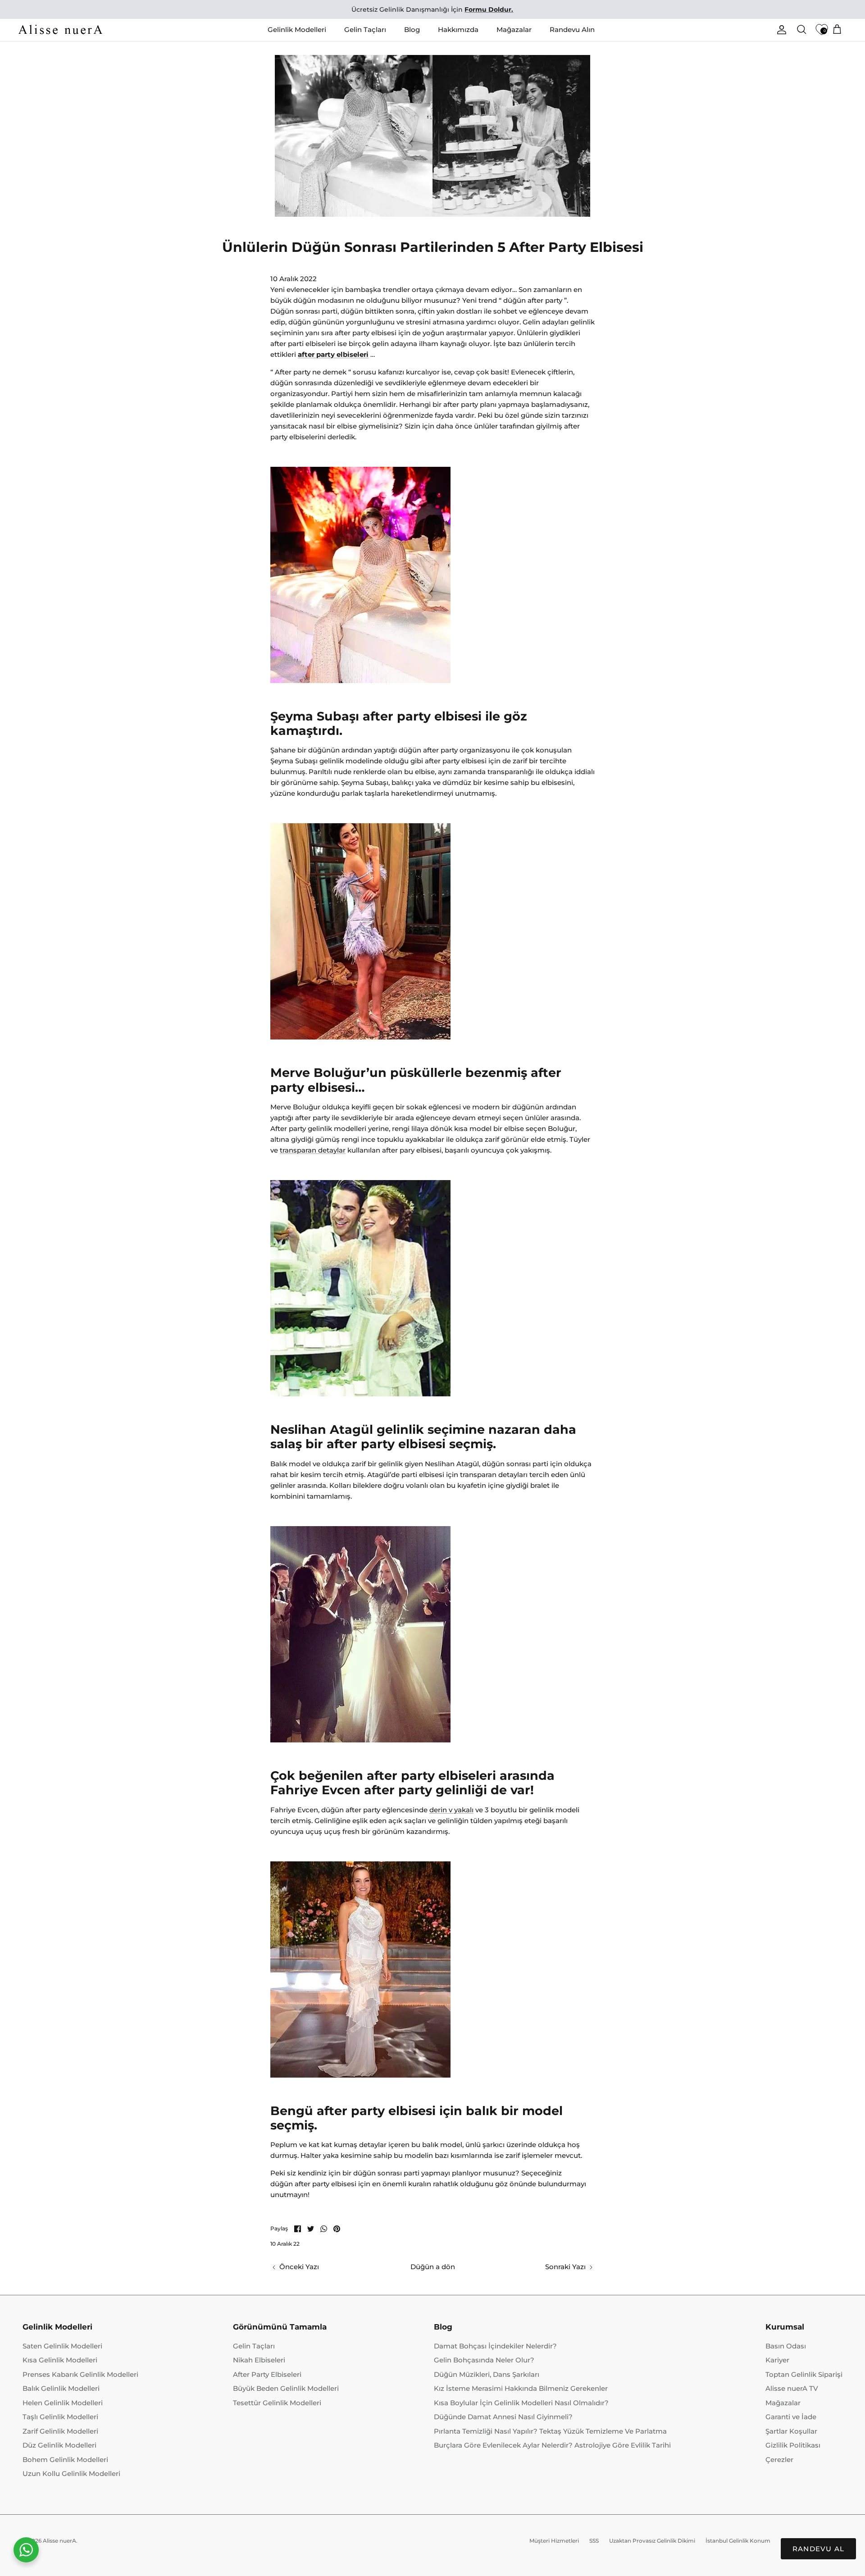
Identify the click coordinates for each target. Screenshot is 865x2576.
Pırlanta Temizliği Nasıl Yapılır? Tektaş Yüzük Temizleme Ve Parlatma (550, 2431)
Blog (412, 30)
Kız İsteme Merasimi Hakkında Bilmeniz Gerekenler (521, 2388)
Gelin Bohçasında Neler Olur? (484, 2360)
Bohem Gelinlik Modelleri (65, 2460)
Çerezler (779, 2460)
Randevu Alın (572, 30)
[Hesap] (780, 30)
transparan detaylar (313, 1150)
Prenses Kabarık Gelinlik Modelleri (80, 2374)
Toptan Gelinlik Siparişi (804, 2374)
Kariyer (777, 2360)
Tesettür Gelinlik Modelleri (277, 2403)
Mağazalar (514, 30)
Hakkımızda (458, 30)
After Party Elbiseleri (267, 2374)
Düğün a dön (433, 2267)
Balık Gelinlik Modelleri (61, 2388)
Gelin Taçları (365, 30)
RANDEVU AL (818, 2549)
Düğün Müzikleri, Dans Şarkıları (487, 2374)
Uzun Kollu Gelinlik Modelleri (71, 2473)
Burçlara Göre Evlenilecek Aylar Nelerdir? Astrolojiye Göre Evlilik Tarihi (552, 2445)
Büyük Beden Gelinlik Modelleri (286, 2388)
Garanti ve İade (791, 2417)
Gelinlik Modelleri (297, 30)
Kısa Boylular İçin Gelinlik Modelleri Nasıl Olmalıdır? (521, 2403)
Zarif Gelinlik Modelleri (60, 2431)
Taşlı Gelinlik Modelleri (60, 2417)
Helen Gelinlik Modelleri (63, 2403)
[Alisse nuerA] (61, 30)
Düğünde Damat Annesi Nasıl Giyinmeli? (503, 2417)
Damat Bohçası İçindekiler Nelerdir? (495, 2346)
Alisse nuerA (59, 2541)
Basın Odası (786, 2346)
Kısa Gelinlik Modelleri (60, 2360)
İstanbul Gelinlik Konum (738, 2541)
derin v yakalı (451, 1810)
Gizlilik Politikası (793, 2445)
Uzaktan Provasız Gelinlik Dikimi (652, 2541)
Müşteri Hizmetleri (554, 2541)
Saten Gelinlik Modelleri (62, 2346)
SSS (594, 2541)
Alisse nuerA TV (792, 2388)
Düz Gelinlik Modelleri (59, 2445)
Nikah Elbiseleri (259, 2360)
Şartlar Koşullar (791, 2431)
